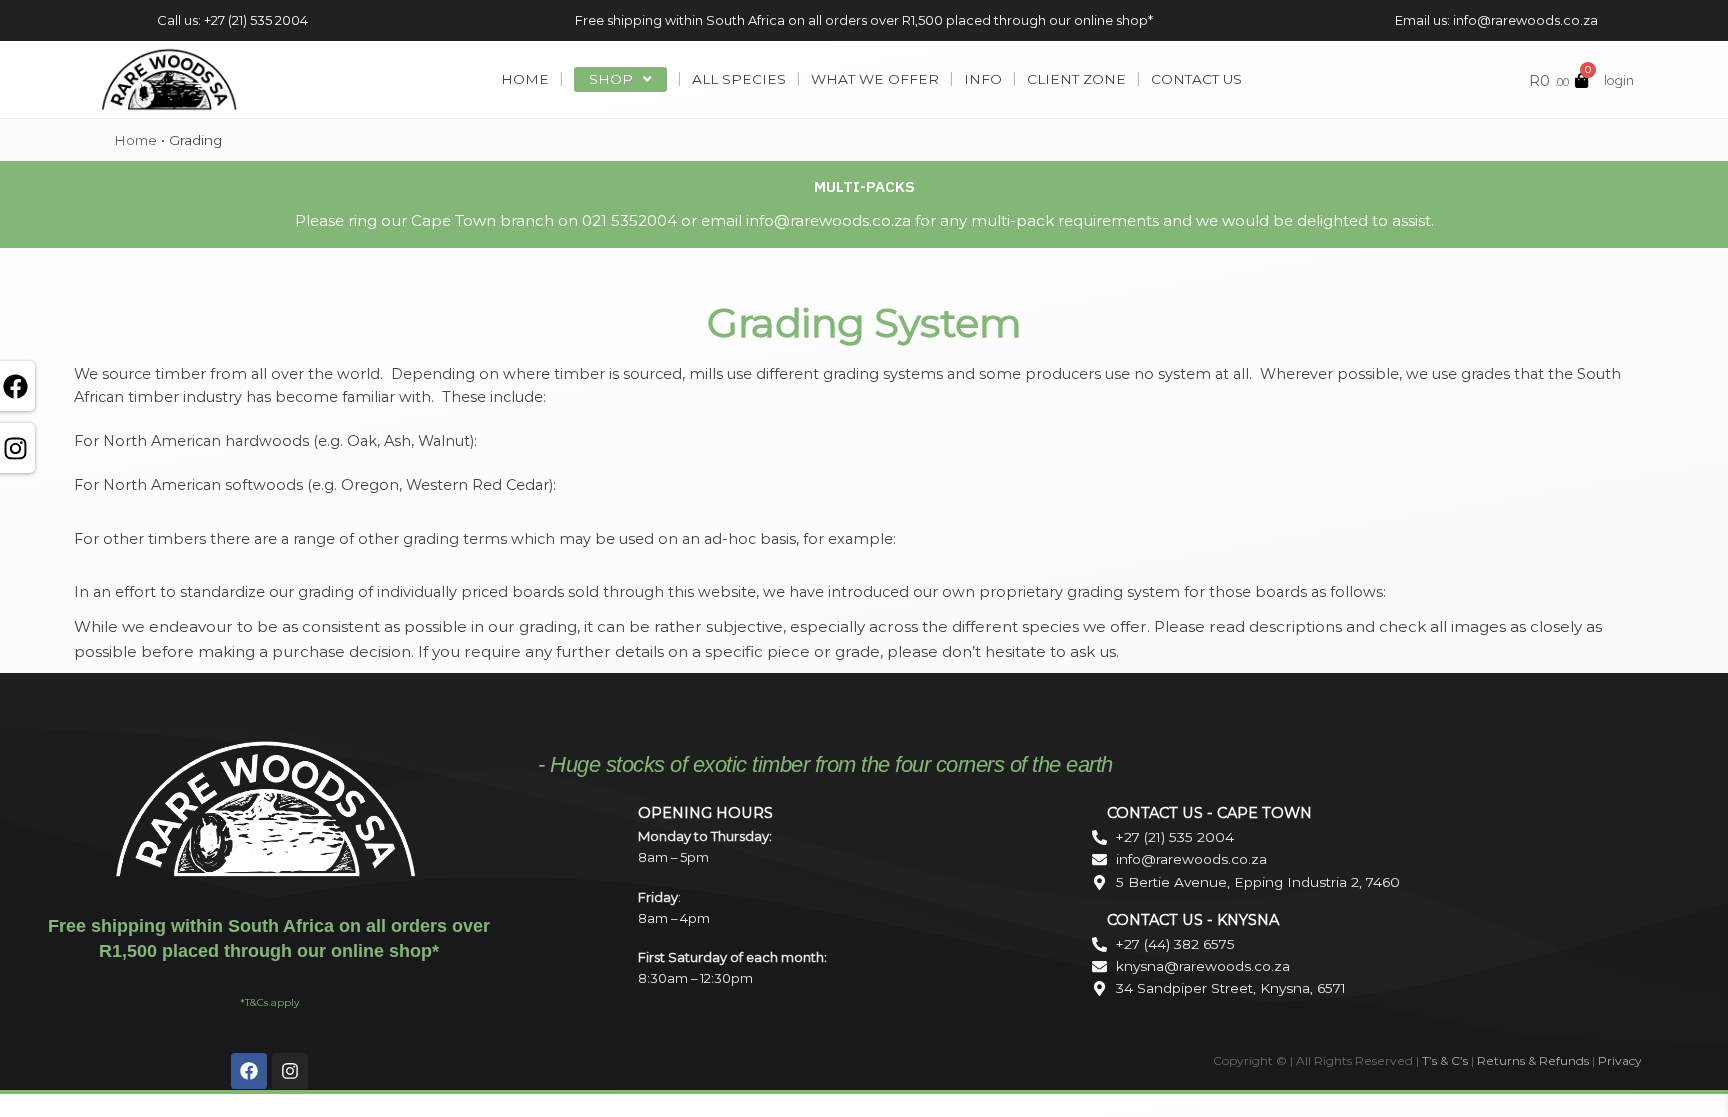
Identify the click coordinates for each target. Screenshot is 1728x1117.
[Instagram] (290, 1071)
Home (135, 140)
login (1619, 80)
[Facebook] (249, 1071)
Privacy (1620, 1060)
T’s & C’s (1445, 1060)
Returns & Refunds (1533, 1060)
